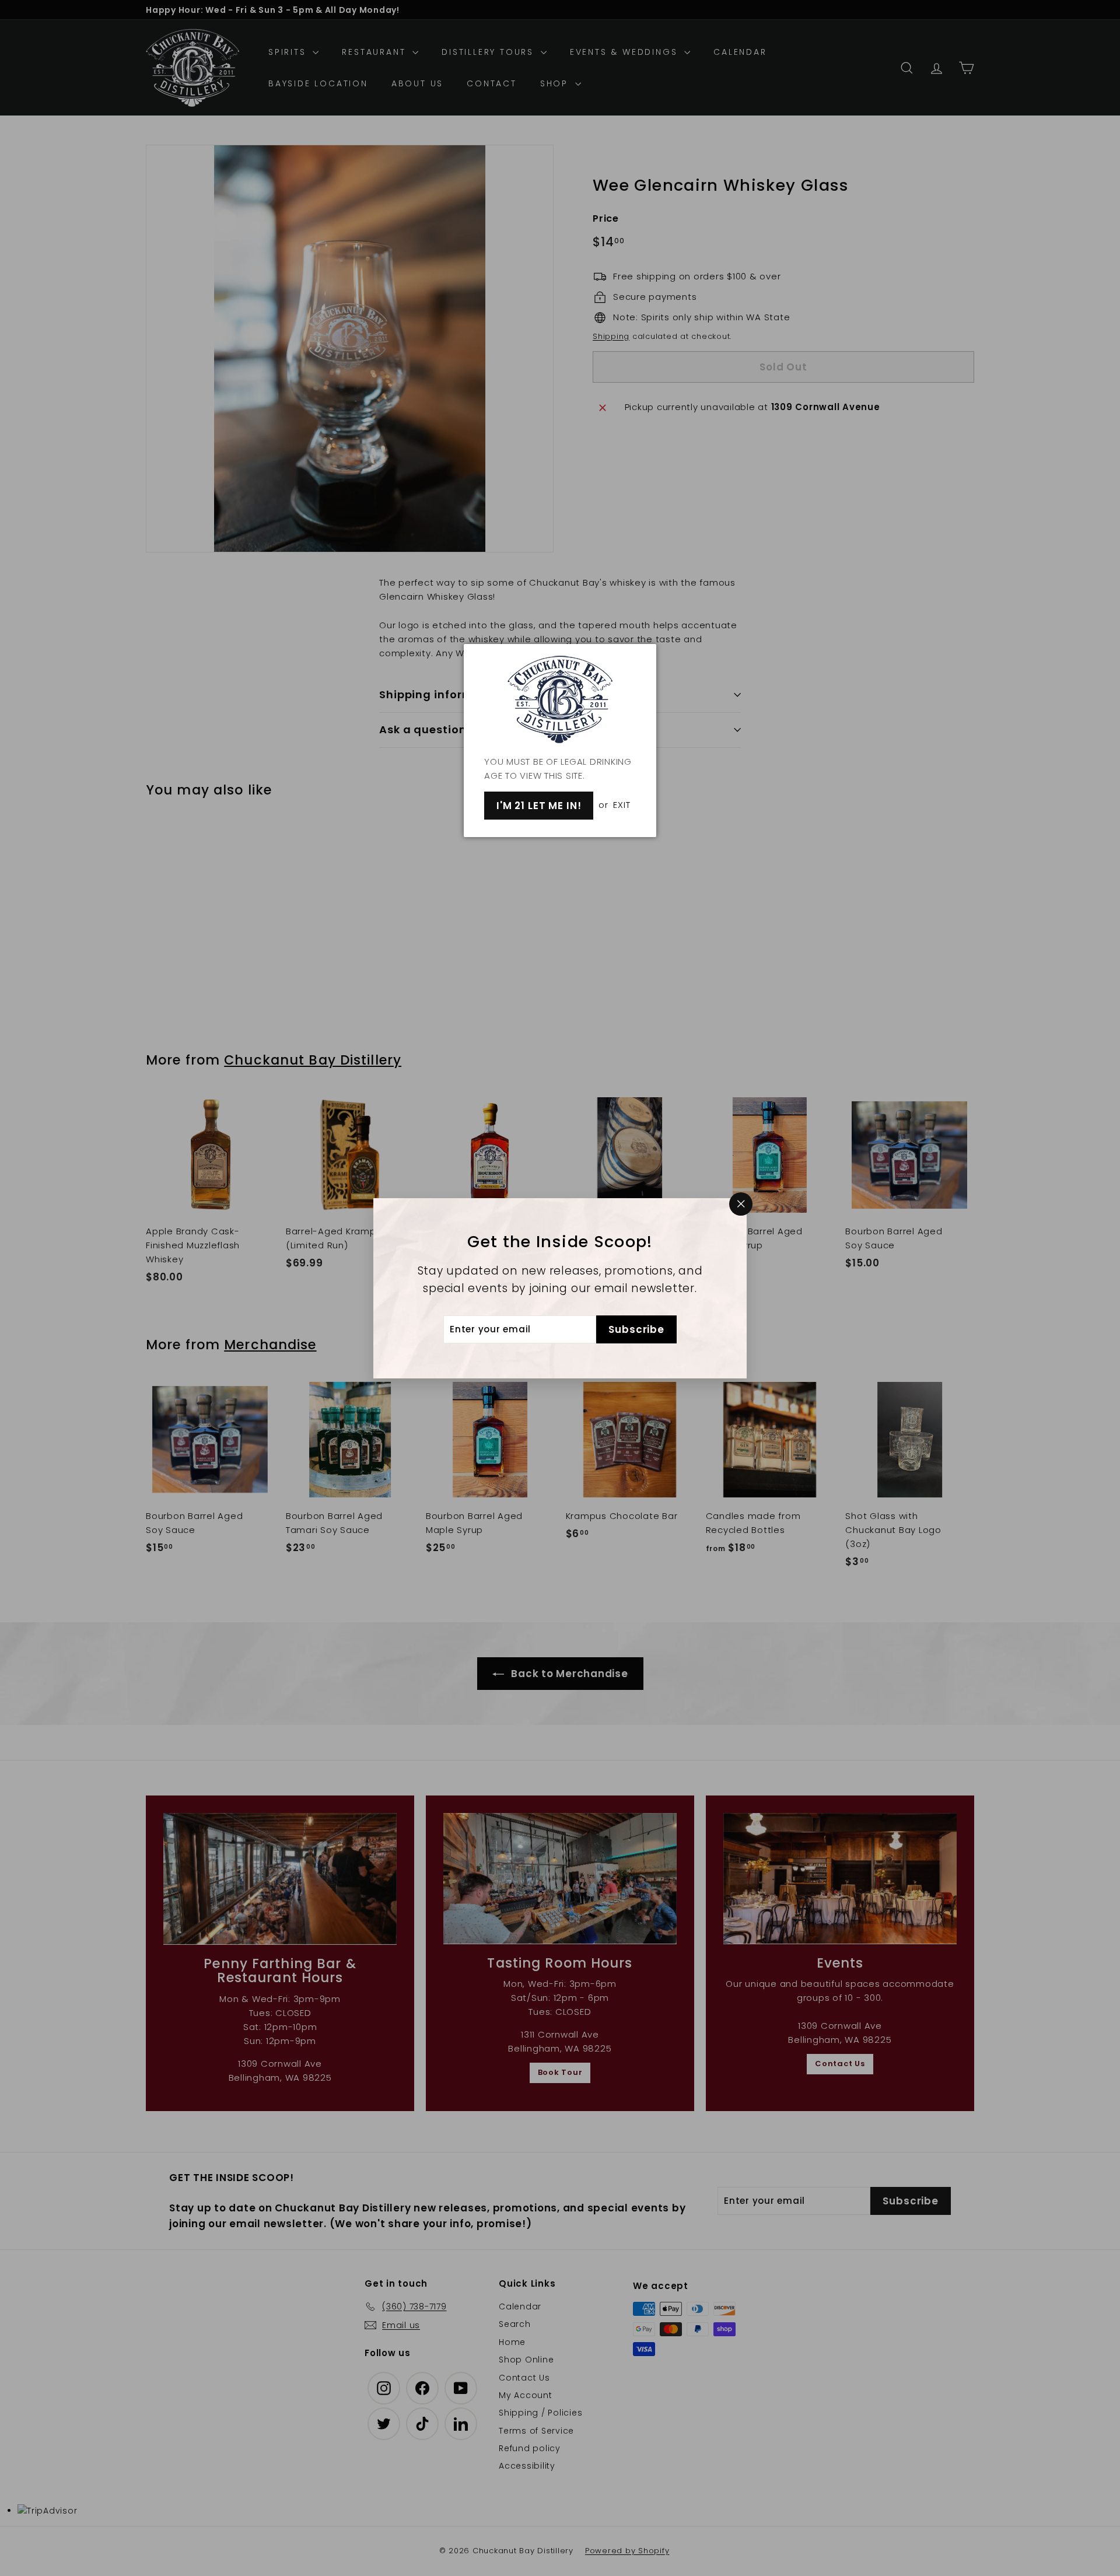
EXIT (622, 805)
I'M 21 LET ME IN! (539, 806)
